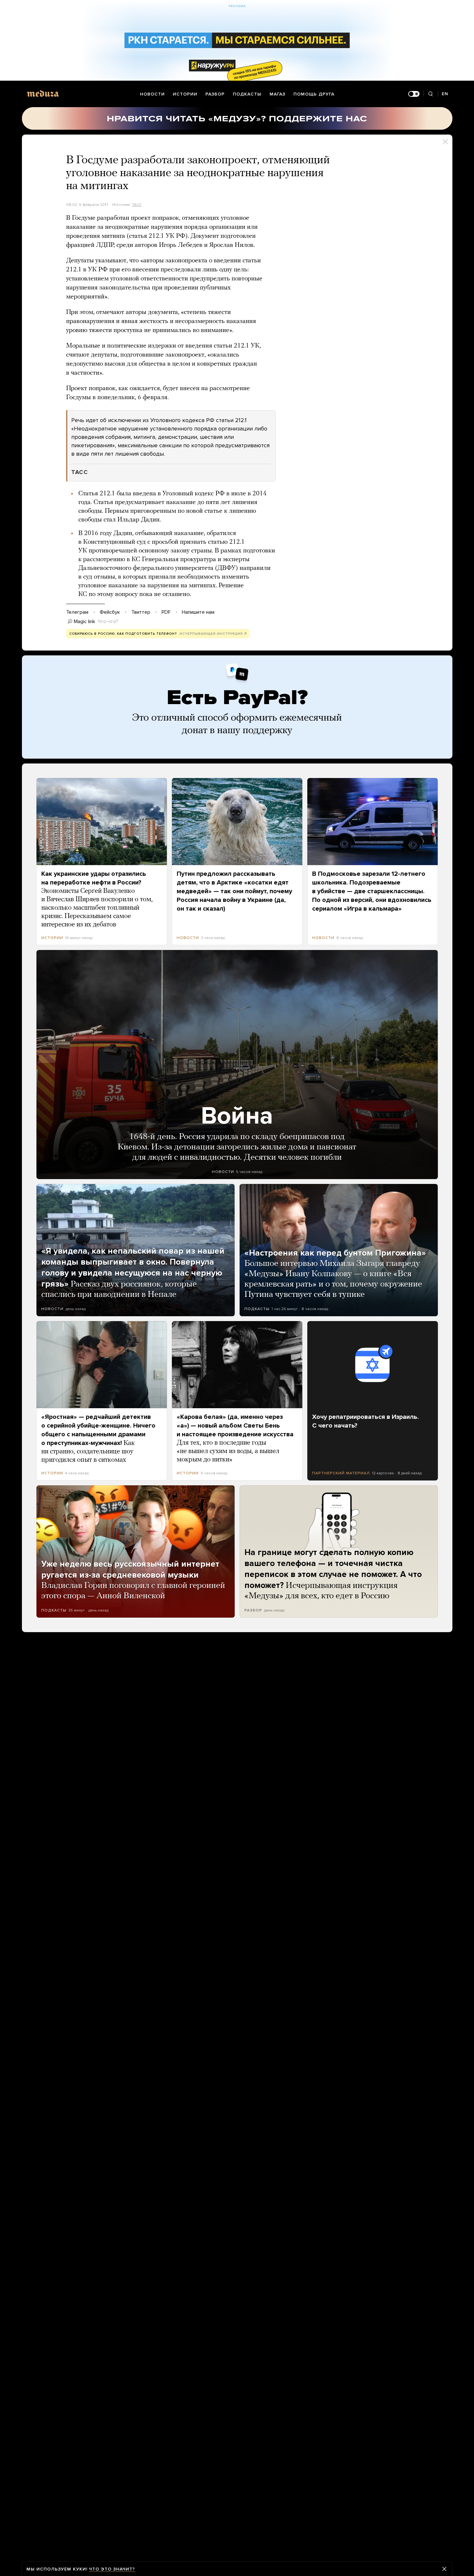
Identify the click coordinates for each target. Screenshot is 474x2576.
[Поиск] (431, 94)
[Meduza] (43, 93)
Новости (152, 94)
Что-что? (108, 621)
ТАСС (137, 205)
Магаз (277, 94)
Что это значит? (112, 2569)
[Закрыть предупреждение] (444, 2569)
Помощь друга (314, 94)
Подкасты (247, 94)
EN (445, 94)
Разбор (215, 94)
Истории (185, 94)
